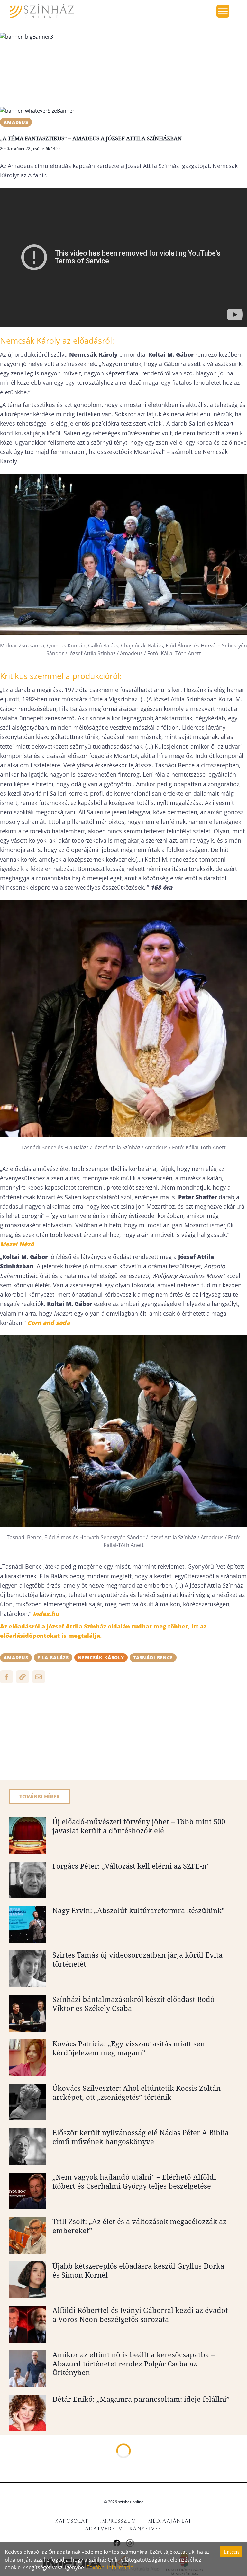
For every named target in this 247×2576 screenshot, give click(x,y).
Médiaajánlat (170, 2521)
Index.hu (46, 1614)
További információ (110, 2567)
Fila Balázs (53, 1658)
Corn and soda (49, 1323)
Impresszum (118, 2521)
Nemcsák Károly (101, 1658)
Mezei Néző (17, 1244)
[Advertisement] (123, 1735)
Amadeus (16, 122)
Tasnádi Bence (153, 1658)
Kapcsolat (72, 2521)
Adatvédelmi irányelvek (123, 2529)
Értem (231, 2552)
